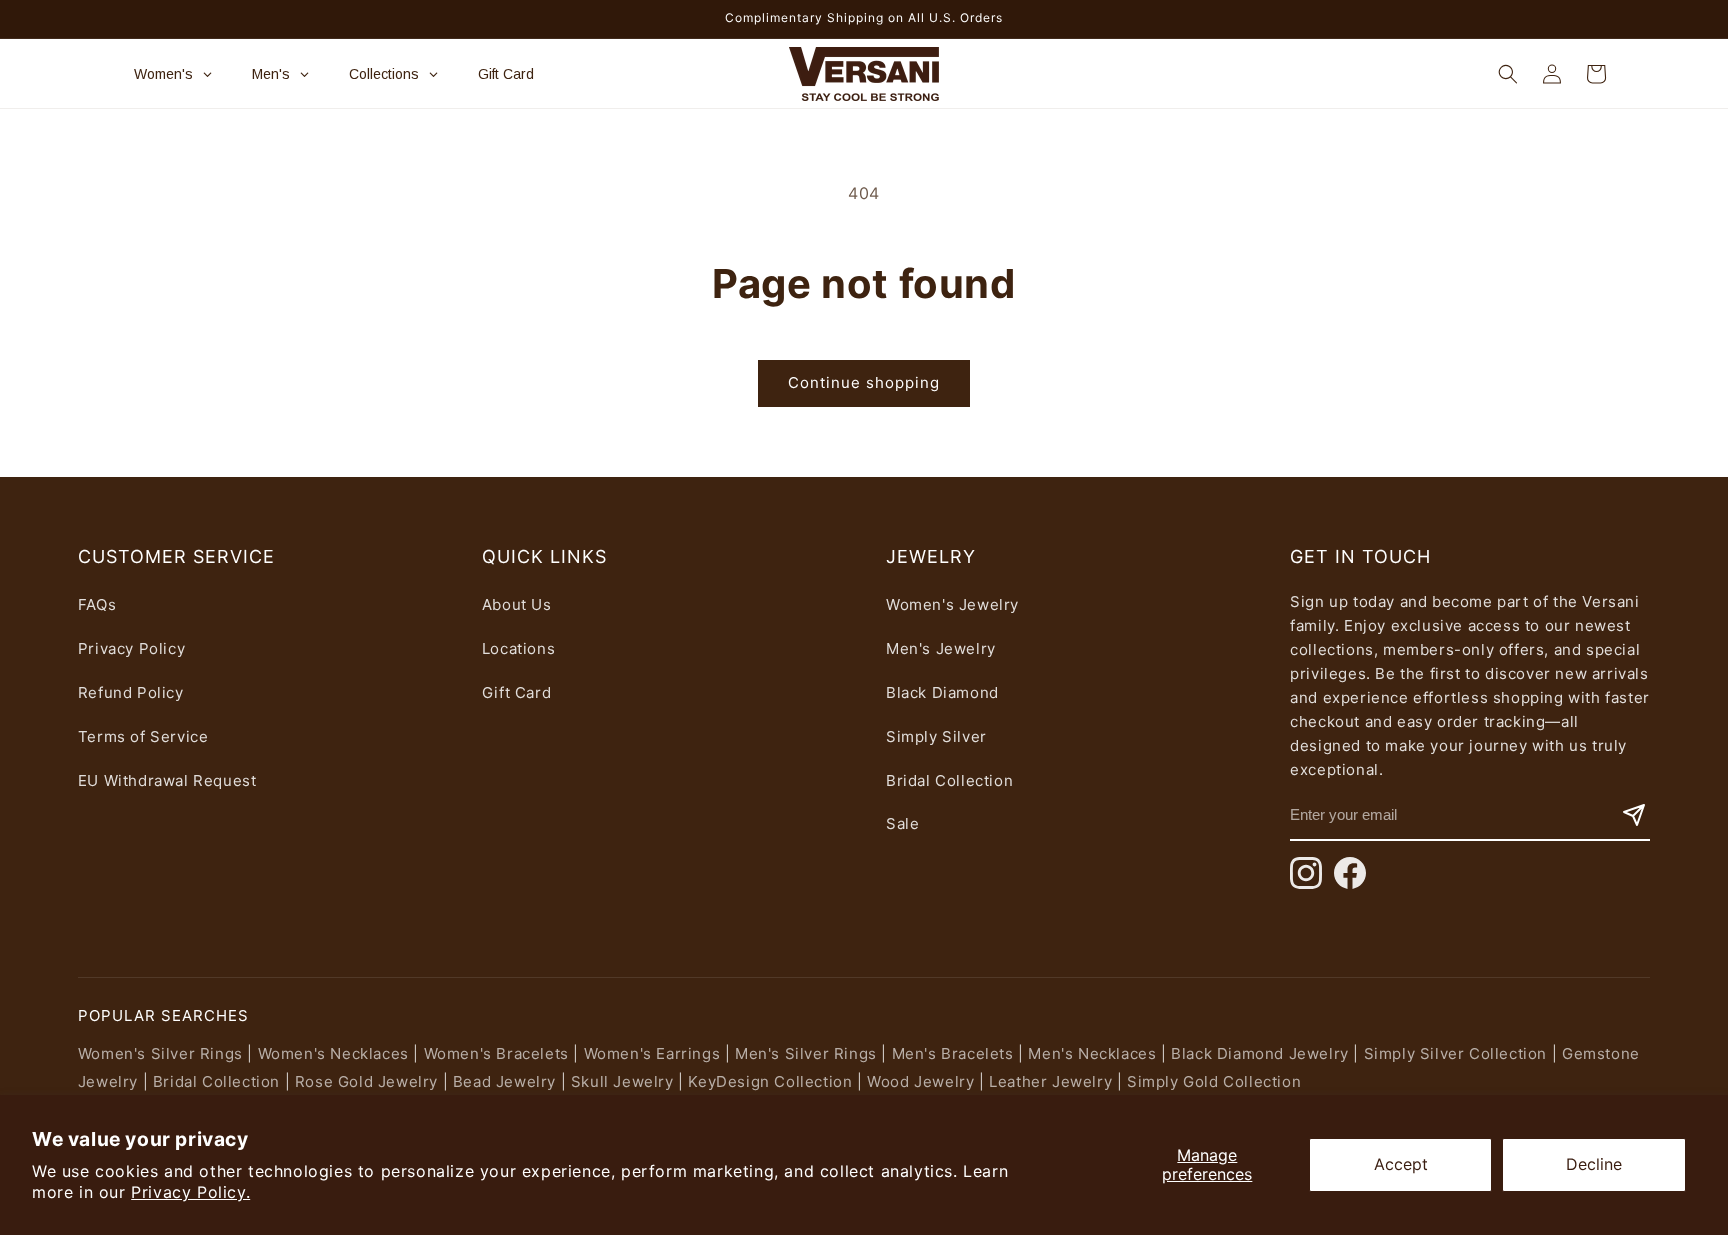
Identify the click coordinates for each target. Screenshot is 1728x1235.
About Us (517, 604)
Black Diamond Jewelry (1260, 1053)
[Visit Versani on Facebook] (1350, 873)
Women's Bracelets (496, 1053)
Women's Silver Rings (160, 1053)
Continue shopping (864, 382)
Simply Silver (936, 736)
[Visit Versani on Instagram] (1306, 873)
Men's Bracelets (953, 1053)
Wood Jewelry (920, 1081)
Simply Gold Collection (1214, 1081)
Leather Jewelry (1050, 1081)
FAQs (97, 604)
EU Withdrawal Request (167, 780)
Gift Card (516, 692)
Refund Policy (131, 692)
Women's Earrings (652, 1053)
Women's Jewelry (952, 604)
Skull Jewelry (622, 1081)
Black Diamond (942, 692)
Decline (1594, 1164)
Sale (902, 823)
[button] (1508, 74)
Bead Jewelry (504, 1081)
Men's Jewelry (941, 648)
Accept (1401, 1164)
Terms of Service (143, 736)
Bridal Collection (949, 780)
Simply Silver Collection (1455, 1053)
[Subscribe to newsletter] (1634, 815)
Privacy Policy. (190, 1192)
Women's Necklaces (333, 1053)
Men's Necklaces (1092, 1053)
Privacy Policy (131, 648)
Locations (518, 648)
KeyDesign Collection (770, 1081)
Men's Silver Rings (806, 1053)
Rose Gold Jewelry (366, 1081)
